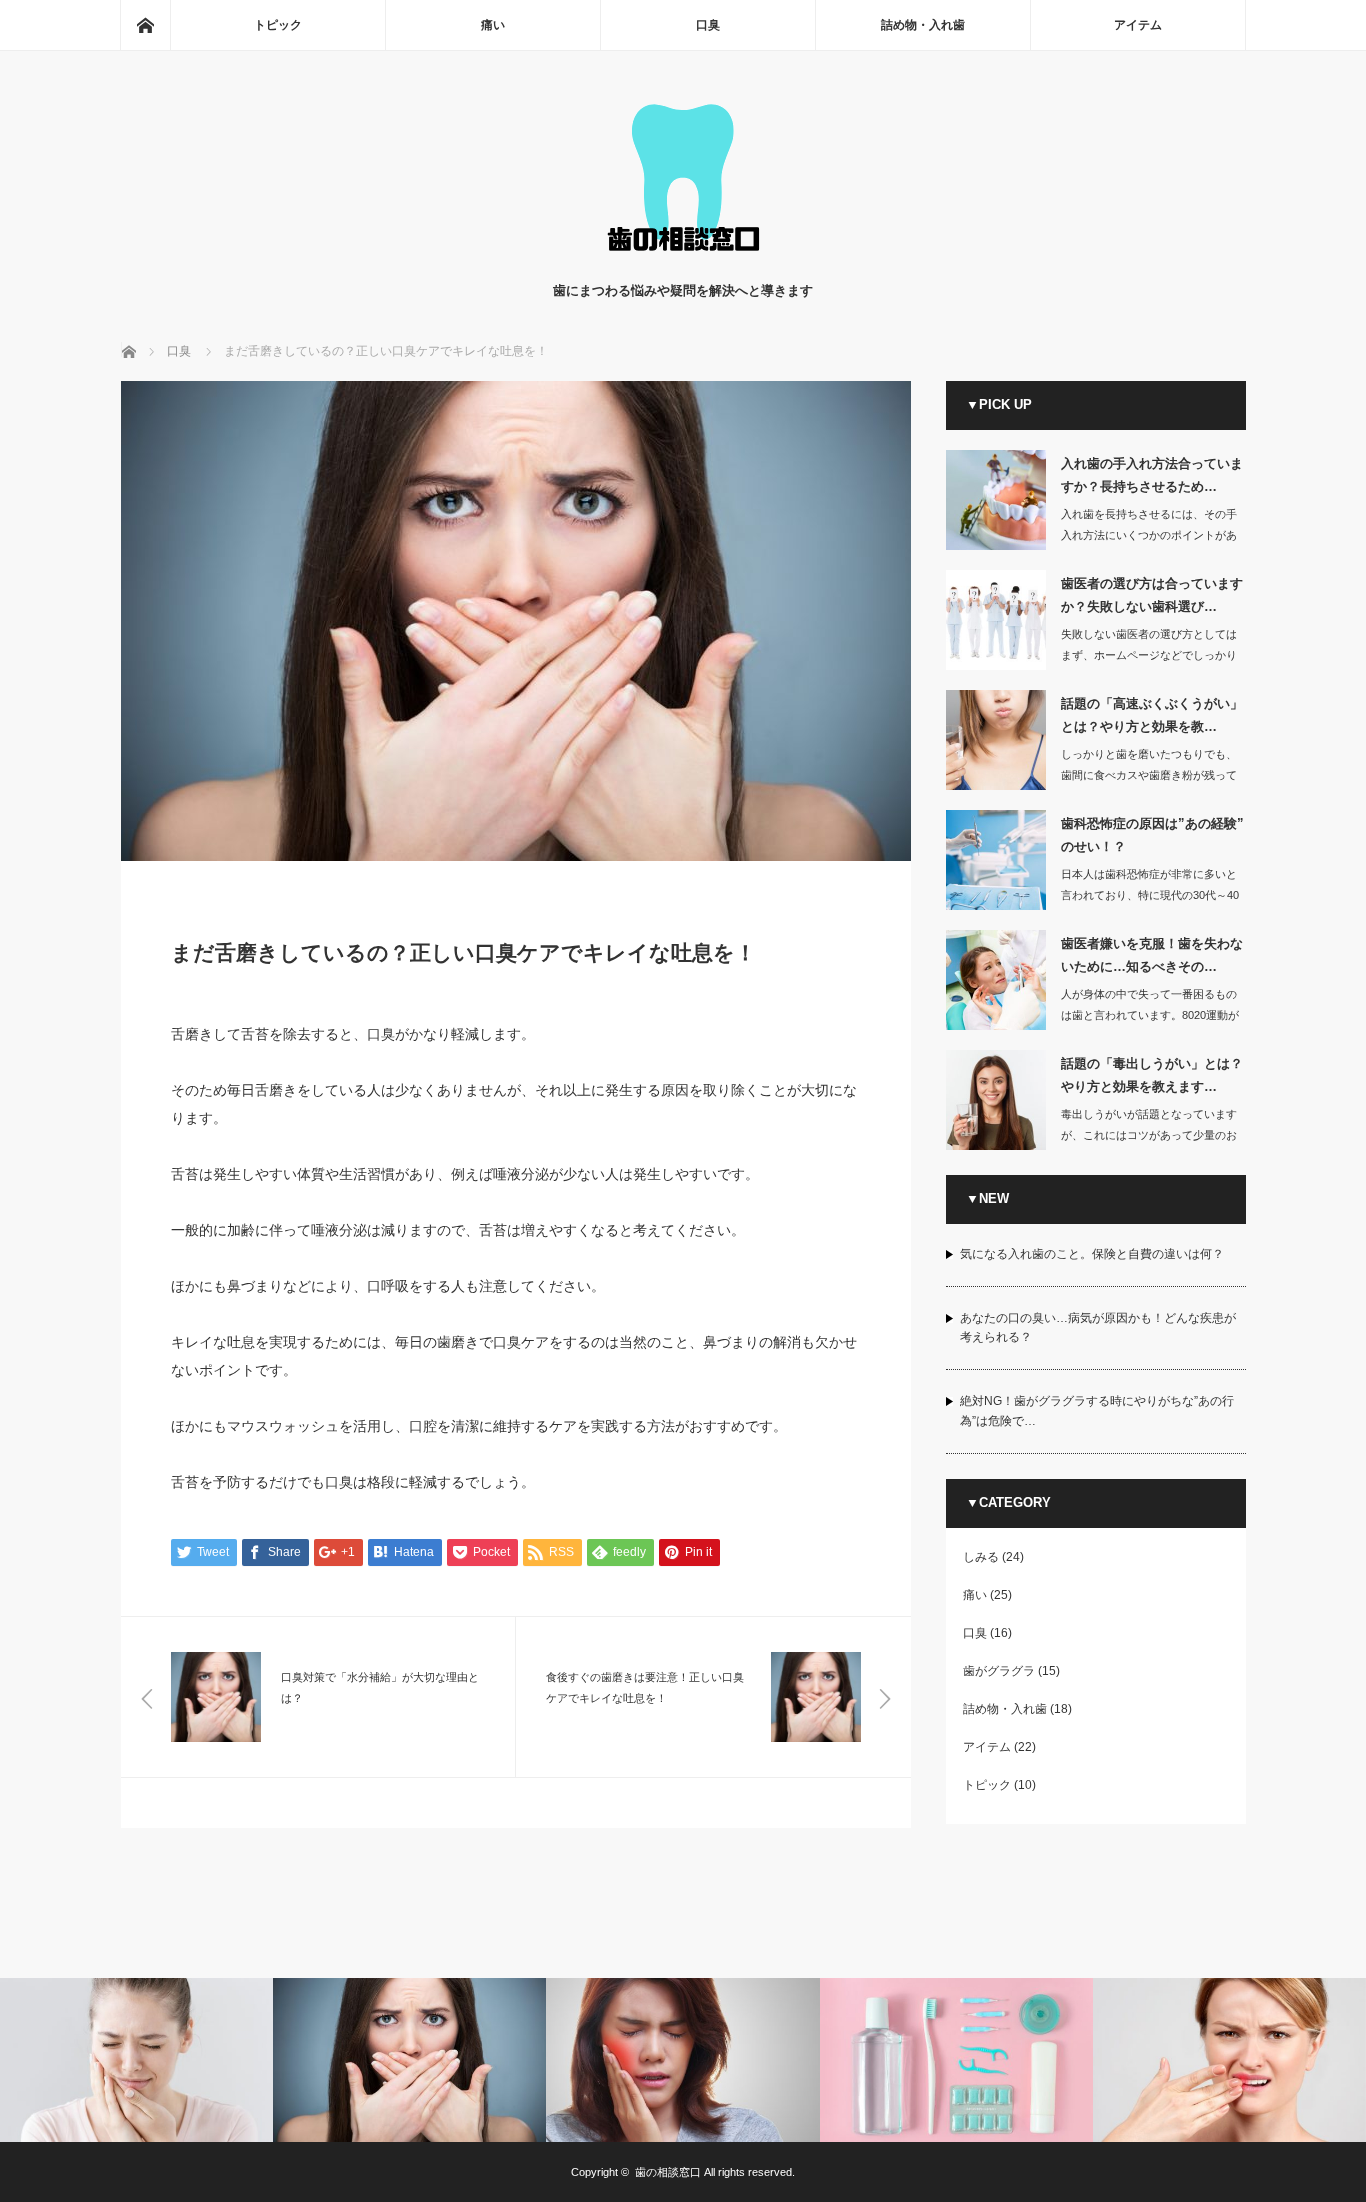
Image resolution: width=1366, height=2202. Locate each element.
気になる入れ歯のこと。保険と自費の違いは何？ (1092, 1254)
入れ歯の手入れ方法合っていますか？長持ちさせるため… (1152, 475)
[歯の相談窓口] (683, 260)
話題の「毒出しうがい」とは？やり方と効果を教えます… (1152, 1075)
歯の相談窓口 (668, 2172)
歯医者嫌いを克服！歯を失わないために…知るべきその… (1152, 955)
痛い (493, 25)
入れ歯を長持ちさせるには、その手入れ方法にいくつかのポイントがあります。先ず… (1149, 535)
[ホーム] (145, 25)
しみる (981, 1557)
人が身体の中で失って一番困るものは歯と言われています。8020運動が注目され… (1150, 1015)
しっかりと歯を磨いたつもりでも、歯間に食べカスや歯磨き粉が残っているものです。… (1149, 775)
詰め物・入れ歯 (923, 25)
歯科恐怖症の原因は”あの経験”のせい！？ (1152, 835)
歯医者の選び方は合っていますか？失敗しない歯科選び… (1152, 595)
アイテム (1138, 25)
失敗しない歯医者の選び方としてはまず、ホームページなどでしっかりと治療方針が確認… (1149, 655)
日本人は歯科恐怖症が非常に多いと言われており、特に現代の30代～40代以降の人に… (1150, 895)
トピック (278, 25)
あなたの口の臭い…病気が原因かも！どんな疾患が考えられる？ (1098, 1327)
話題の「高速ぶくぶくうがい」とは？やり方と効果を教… (1152, 715)
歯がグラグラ (999, 1671)
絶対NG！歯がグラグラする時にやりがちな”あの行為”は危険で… (1097, 1410)
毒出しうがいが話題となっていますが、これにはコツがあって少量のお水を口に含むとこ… (1149, 1135)
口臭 (708, 25)
